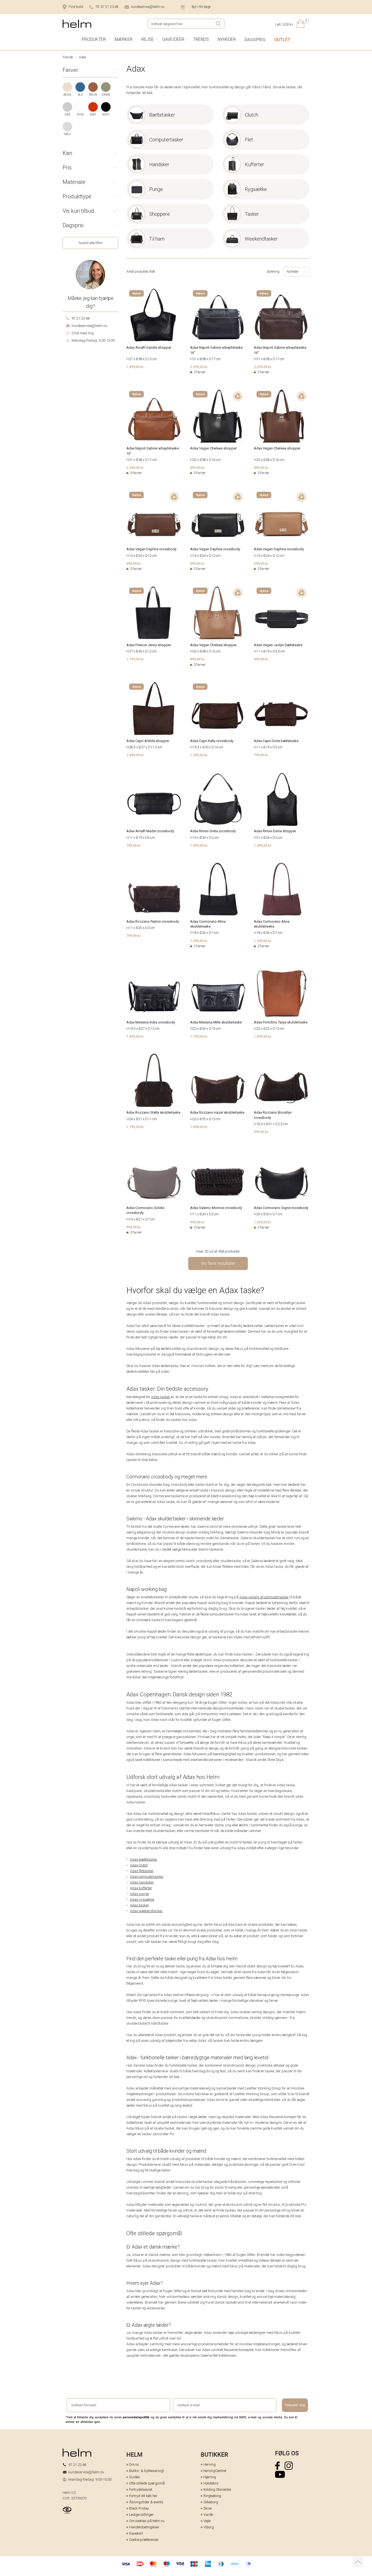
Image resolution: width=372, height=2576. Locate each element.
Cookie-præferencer (144, 2540)
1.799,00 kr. (199, 1036)
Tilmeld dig (295, 2405)
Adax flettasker (142, 1871)
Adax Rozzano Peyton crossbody (153, 921)
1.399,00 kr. (199, 755)
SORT (106, 115)
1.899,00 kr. (263, 1036)
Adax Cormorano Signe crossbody (281, 1208)
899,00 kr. (198, 467)
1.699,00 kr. (199, 1127)
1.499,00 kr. (135, 367)
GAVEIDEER (173, 39)
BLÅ (80, 95)
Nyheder (293, 272)
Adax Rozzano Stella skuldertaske (153, 1112)
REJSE (148, 39)
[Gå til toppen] (358, 2562)
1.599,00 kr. (199, 941)
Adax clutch (139, 1865)
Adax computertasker (147, 1877)
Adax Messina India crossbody (151, 1022)
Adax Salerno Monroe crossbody (216, 1208)
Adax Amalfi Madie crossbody (150, 831)
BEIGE (67, 95)
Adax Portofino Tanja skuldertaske (281, 1022)
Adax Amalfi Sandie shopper (149, 347)
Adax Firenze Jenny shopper (149, 645)
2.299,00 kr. (199, 367)
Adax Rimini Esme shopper (275, 831)
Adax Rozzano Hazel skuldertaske (217, 1112)
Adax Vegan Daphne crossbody (151, 549)
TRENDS (201, 39)
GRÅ (67, 115)
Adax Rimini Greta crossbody (213, 831)
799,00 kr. (261, 755)
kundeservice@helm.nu (148, 7)
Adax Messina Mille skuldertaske (216, 1022)
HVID (80, 115)
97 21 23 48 (80, 318)
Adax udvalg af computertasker (264, 1597)
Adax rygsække (142, 1899)
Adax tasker (161, 1397)
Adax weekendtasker (146, 1911)
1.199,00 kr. (135, 659)
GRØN (106, 95)
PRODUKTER (94, 39)
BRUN (93, 95)
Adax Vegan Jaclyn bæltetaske (278, 645)
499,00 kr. (261, 659)
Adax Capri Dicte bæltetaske (276, 741)
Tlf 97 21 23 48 (107, 7)
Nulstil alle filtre (91, 243)
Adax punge (139, 1894)
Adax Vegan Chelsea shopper (213, 448)
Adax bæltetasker (144, 1859)
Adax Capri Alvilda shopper (148, 741)
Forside (68, 57)
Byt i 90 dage (201, 7)
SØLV (68, 134)
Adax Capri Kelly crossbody (212, 741)
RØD (93, 115)
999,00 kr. (261, 1132)
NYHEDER (227, 39)
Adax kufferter (141, 1888)
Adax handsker (142, 1882)
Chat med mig (83, 333)
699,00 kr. (134, 563)
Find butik (76, 7)
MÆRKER (124, 39)
